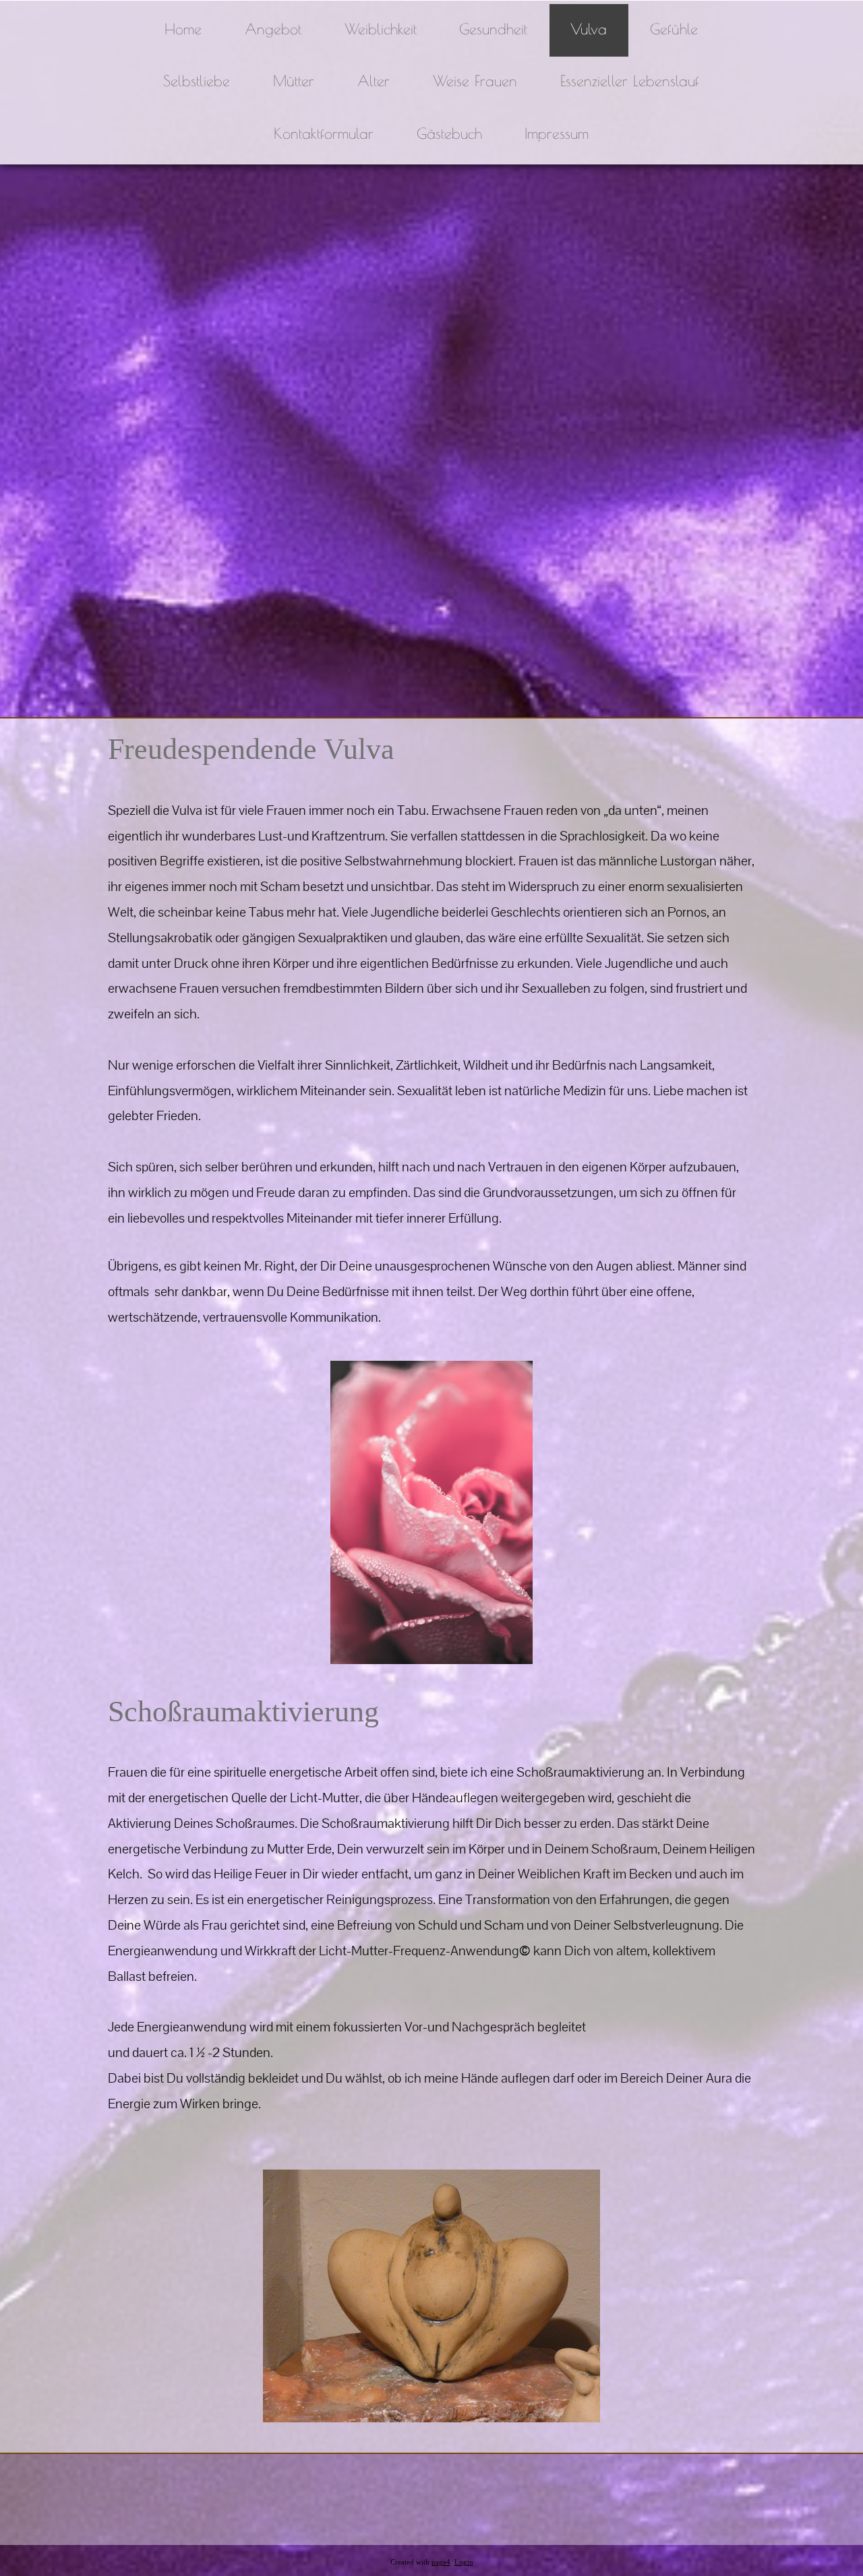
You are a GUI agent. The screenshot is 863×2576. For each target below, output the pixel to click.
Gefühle (674, 29)
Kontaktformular (324, 133)
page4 (441, 2562)
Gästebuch (449, 133)
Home (183, 29)
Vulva (589, 29)
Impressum (557, 133)
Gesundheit (493, 29)
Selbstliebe (197, 81)
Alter (374, 81)
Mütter (294, 81)
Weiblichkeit (381, 29)
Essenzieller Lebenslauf (630, 81)
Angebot (273, 29)
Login (464, 2562)
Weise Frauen (475, 81)
